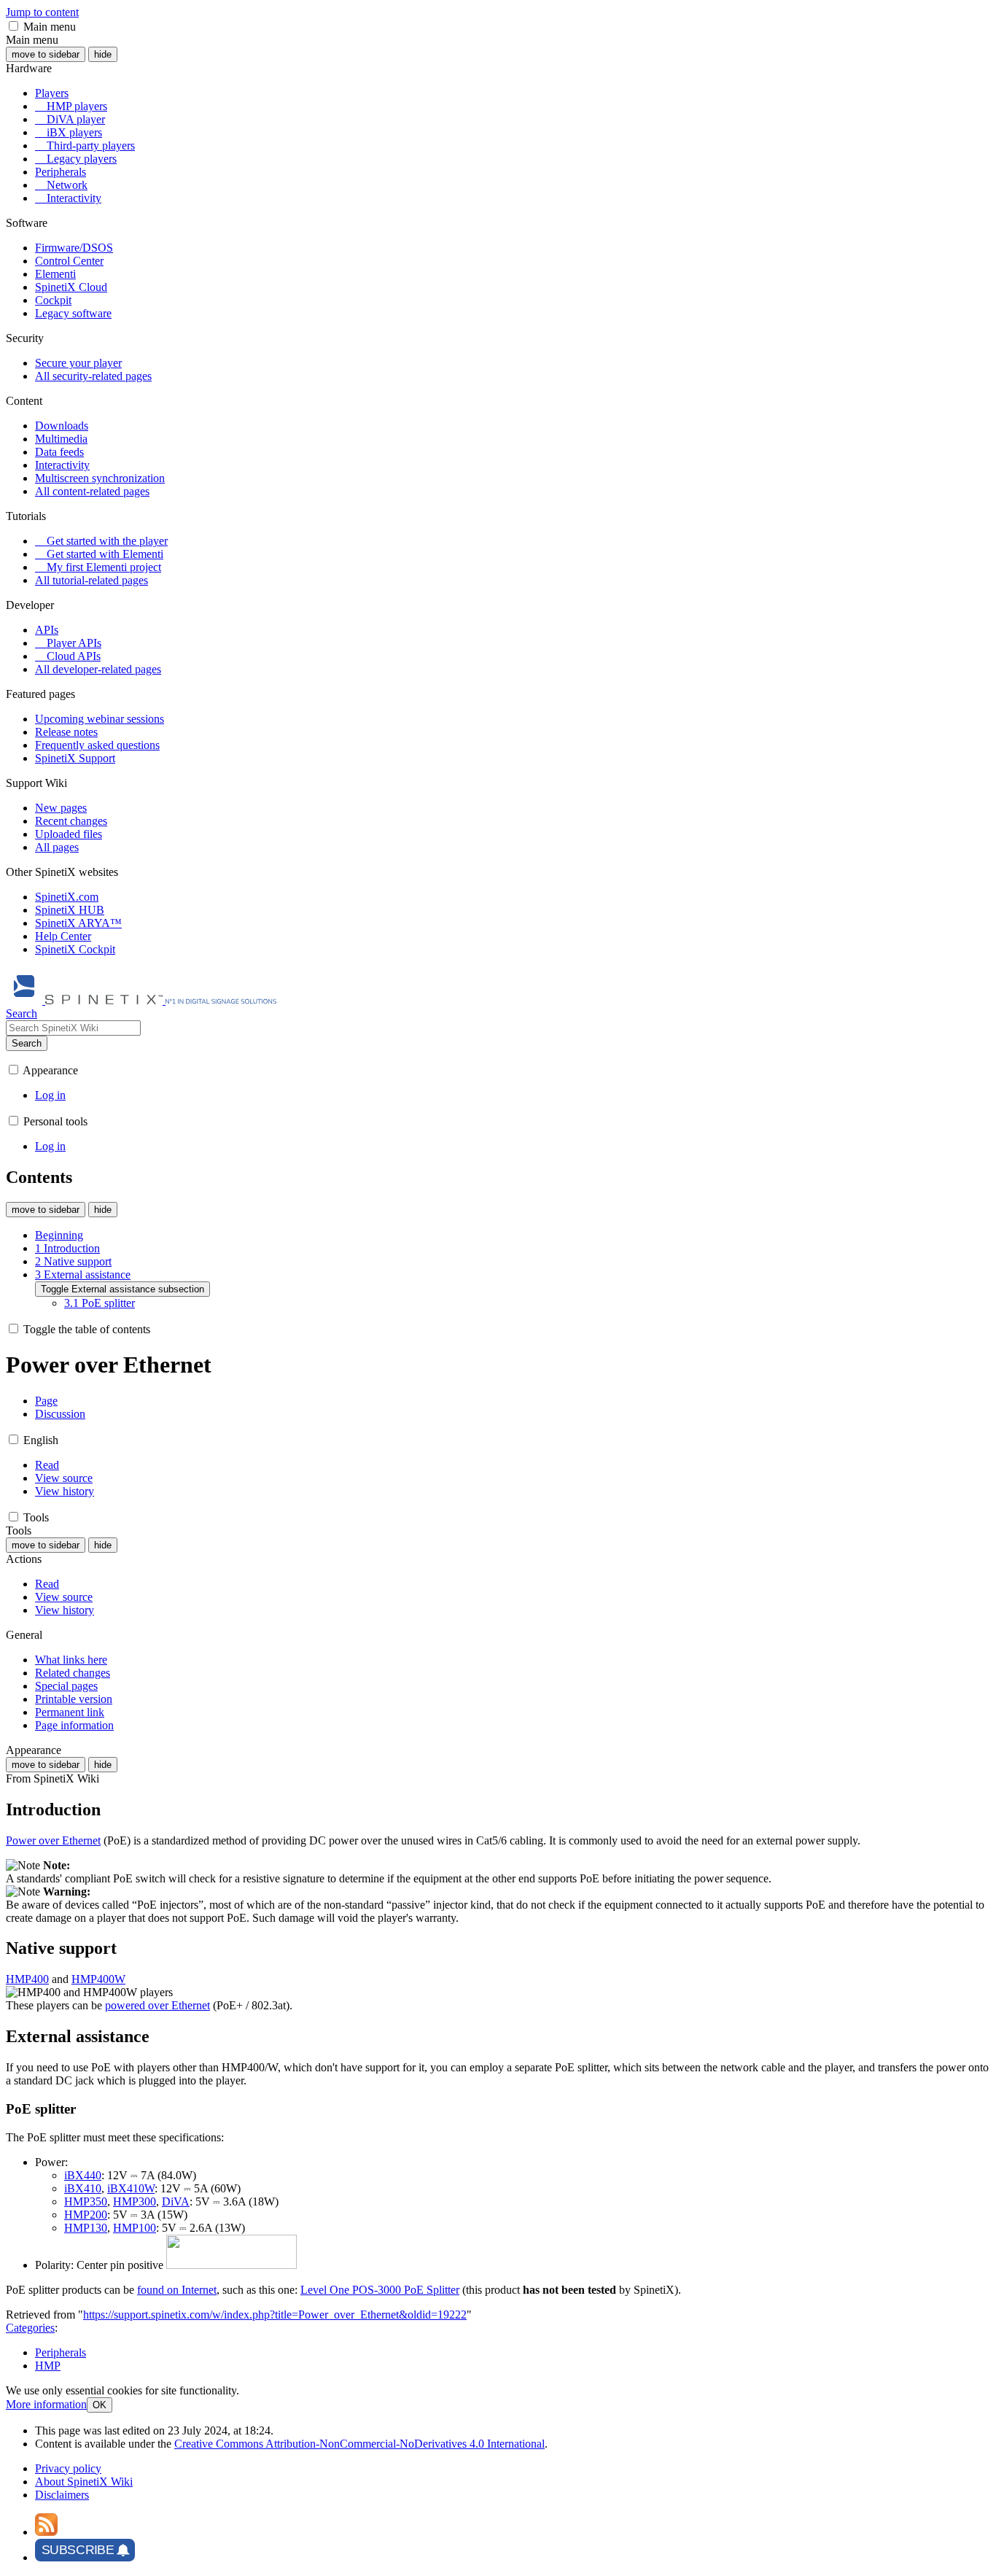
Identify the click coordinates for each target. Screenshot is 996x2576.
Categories (30, 2328)
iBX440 (83, 2175)
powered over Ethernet (157, 2005)
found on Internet (177, 2290)
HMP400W (98, 1979)
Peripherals (61, 2352)
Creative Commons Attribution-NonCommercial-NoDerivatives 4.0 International (359, 2444)
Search (27, 1043)
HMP (48, 2366)
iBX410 (83, 2188)
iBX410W (131, 2188)
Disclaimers (62, 2495)
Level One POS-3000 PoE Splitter (380, 2290)
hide (103, 54)
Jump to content (42, 12)
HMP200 (86, 2215)
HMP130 (86, 2228)
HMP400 (27, 1979)
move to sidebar (46, 54)
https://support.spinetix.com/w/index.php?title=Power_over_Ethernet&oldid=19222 (275, 2315)
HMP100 (135, 2228)
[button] (13, 26)
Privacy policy (68, 2468)
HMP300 (135, 2201)
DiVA (176, 2201)
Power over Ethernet (53, 1840)
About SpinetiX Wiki (84, 2482)
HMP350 (86, 2201)
